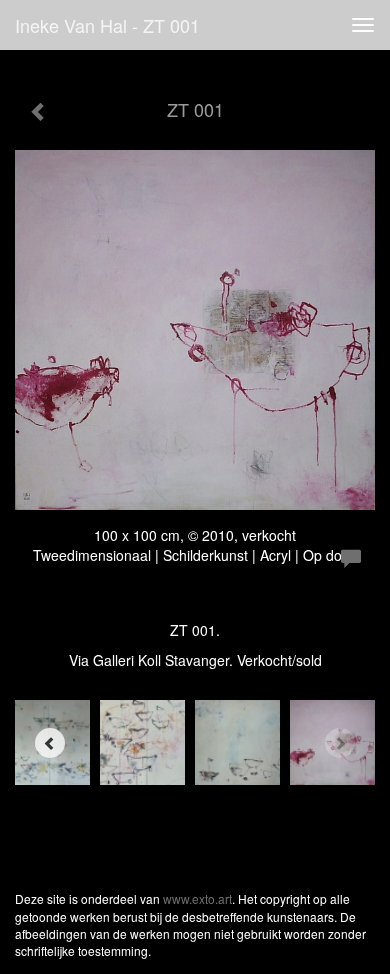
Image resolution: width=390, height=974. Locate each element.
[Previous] (50, 743)
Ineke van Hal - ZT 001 (107, 25)
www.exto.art (197, 898)
